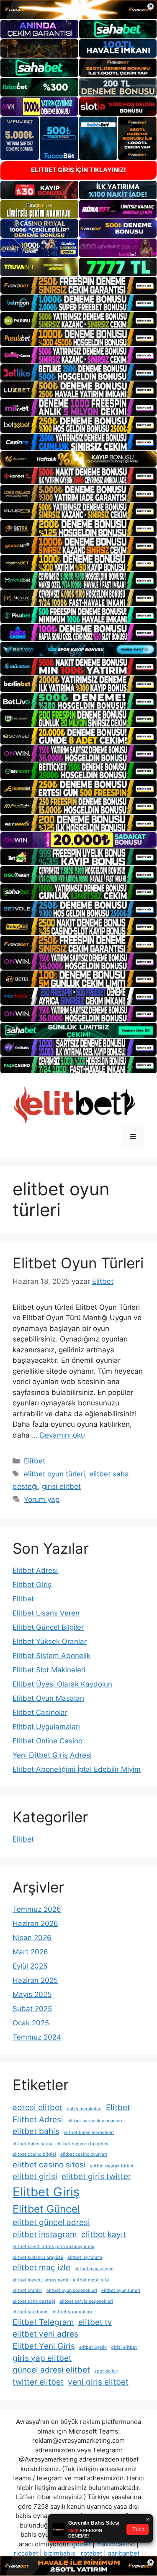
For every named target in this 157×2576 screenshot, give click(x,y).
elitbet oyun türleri (54, 1474)
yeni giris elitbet (98, 2382)
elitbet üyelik (93, 2347)
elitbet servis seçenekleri (86, 2301)
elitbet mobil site (91, 2280)
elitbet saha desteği (34, 2301)
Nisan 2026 (32, 1938)
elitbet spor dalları (72, 2312)
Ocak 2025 (31, 2023)
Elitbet (35, 1461)
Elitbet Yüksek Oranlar (50, 1641)
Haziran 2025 (35, 1980)
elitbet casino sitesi (49, 2165)
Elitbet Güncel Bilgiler (48, 1627)
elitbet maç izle (41, 2267)
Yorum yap (42, 1499)
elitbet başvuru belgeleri (83, 2144)
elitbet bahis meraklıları (89, 2133)
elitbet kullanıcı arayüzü (38, 2257)
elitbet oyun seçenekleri (72, 2290)
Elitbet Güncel (46, 2209)
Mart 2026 (30, 1952)
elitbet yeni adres (45, 2334)
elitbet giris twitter (96, 2176)
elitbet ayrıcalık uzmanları (95, 2121)
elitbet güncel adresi (51, 2222)
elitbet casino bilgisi (34, 2154)
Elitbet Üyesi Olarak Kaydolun (62, 1684)
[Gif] (78, 459)
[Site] (78, 285)
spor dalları (106, 2371)
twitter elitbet (38, 2382)
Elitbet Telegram (43, 2322)
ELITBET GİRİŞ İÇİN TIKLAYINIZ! (78, 170)
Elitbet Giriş (32, 1585)
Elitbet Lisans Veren (46, 1613)
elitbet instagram (45, 2234)
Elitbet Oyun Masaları (48, 1698)
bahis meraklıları (84, 2109)
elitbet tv (95, 2322)
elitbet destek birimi (112, 2166)
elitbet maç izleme (94, 2269)
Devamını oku (62, 1435)
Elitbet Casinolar (40, 1712)
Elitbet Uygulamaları (46, 1727)
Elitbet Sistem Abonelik (51, 1656)
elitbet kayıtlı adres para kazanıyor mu (53, 2247)
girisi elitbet (61, 1486)
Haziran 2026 (35, 1923)
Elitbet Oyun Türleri (78, 1263)
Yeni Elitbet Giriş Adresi (52, 1755)
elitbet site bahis (31, 2312)
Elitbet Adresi (35, 1570)
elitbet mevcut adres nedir (41, 2280)
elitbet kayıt (104, 2234)
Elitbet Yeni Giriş (44, 2346)
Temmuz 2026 (37, 1909)
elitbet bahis (36, 2131)
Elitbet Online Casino (48, 1741)
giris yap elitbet (42, 2358)
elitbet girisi (35, 2176)
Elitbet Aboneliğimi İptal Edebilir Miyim (77, 1769)
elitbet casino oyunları (84, 2154)
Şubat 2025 (32, 2009)
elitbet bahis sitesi (32, 2144)
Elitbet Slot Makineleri (49, 1670)
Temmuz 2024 (37, 2037)
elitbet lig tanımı (85, 2257)
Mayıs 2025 (32, 1994)
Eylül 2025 (30, 1966)
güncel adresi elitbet (51, 2370)
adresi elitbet (37, 2107)
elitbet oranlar (27, 2290)
